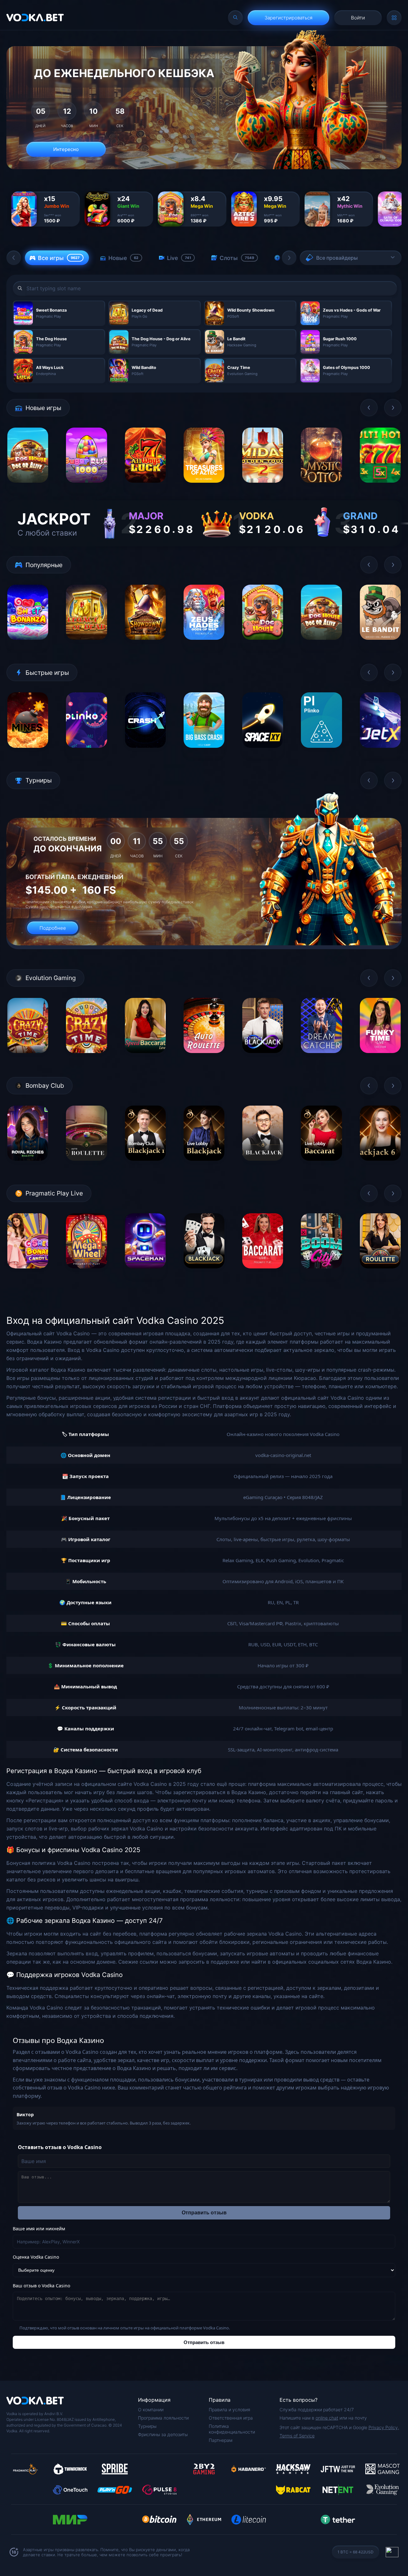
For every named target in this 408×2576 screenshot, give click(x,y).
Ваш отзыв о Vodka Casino (41, 2286)
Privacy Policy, (384, 2427)
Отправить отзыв (204, 2213)
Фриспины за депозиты (163, 2434)
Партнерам (221, 2440)
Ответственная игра (231, 2418)
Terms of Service (297, 2436)
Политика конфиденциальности (232, 2429)
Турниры (147, 2426)
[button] (14, 258)
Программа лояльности (163, 2418)
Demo (28, 488)
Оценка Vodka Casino (36, 2257)
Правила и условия (229, 2410)
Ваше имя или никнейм (39, 2229)
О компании (151, 2410)
